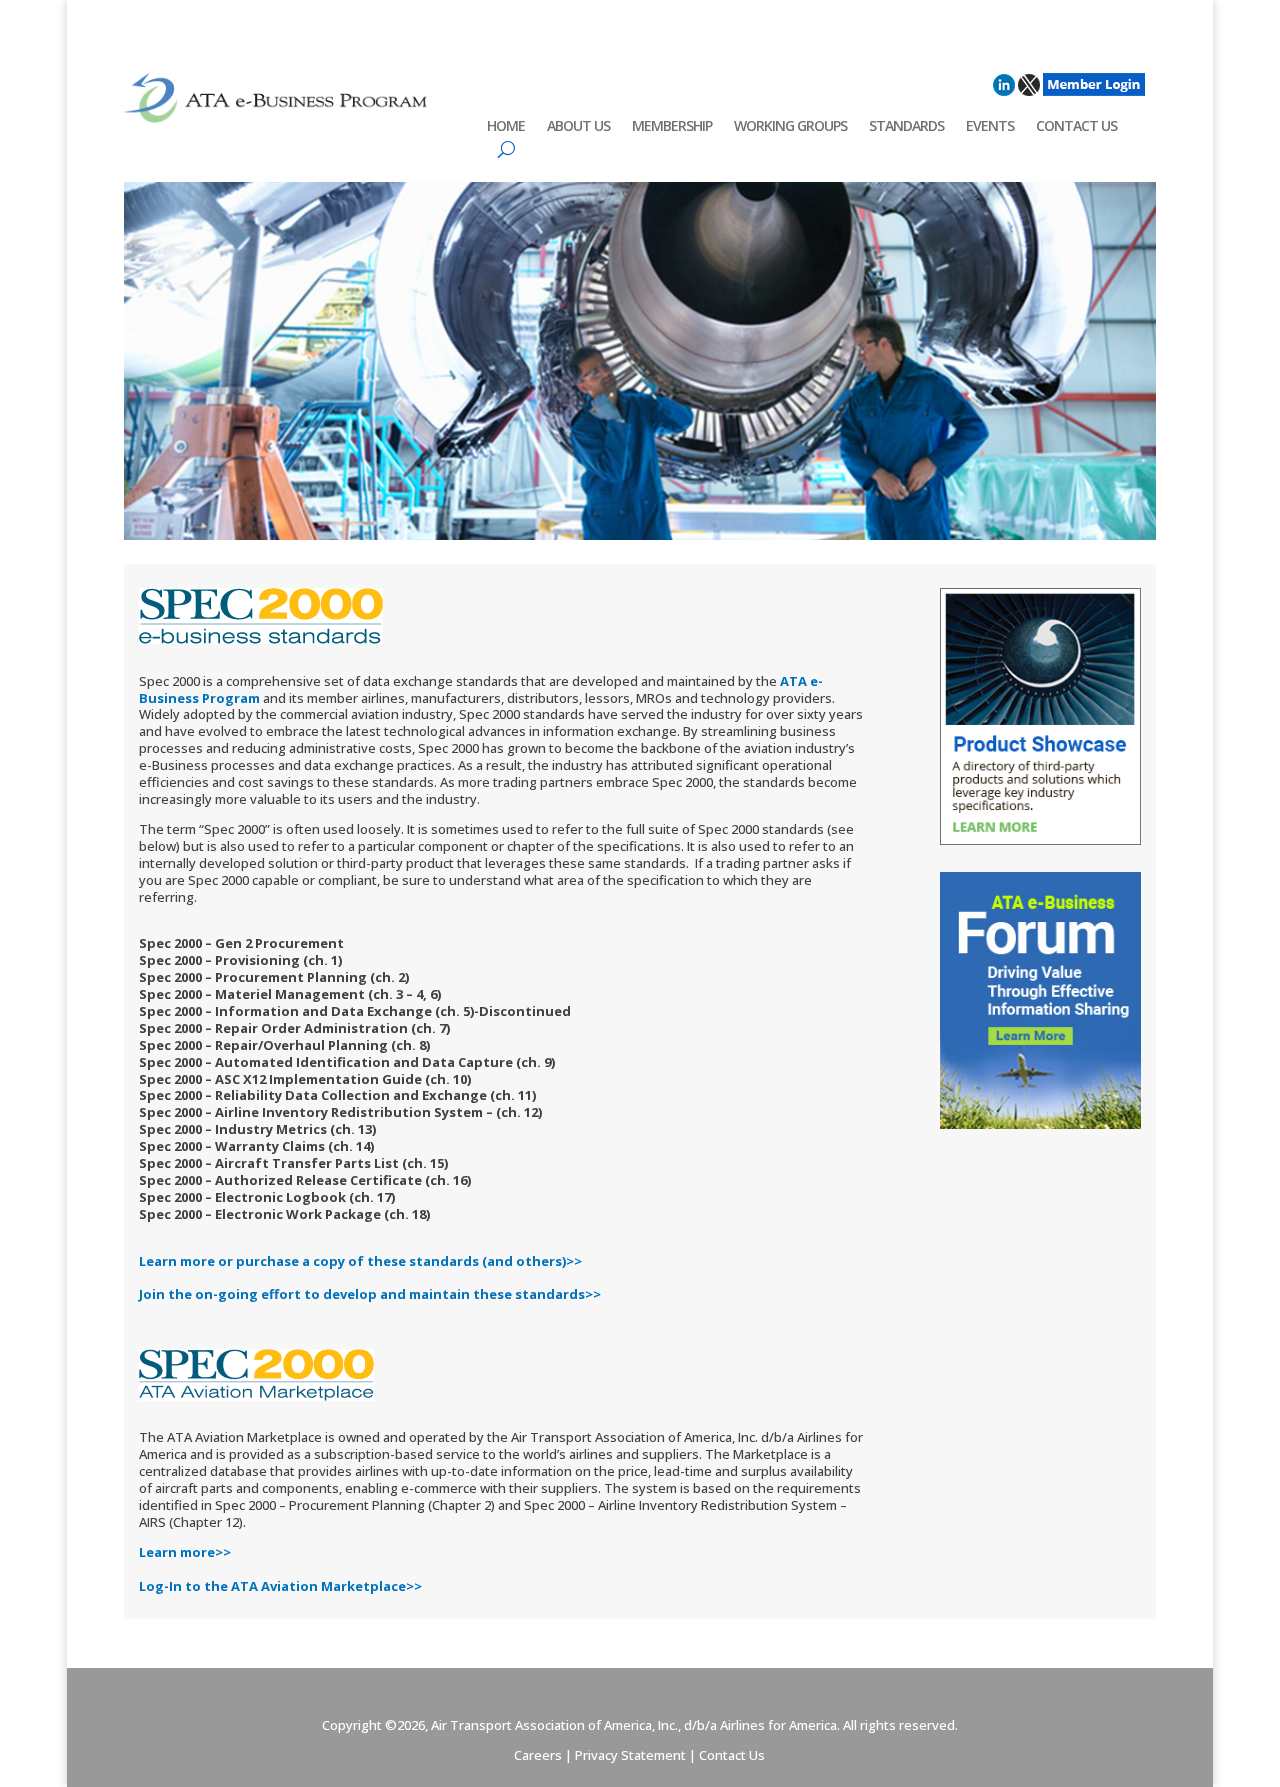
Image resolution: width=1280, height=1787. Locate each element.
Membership (672, 127)
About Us (578, 127)
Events (990, 127)
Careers (538, 1755)
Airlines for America (778, 1725)
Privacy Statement (630, 1755)
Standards (906, 127)
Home (506, 127)
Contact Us (1076, 127)
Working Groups (790, 127)
